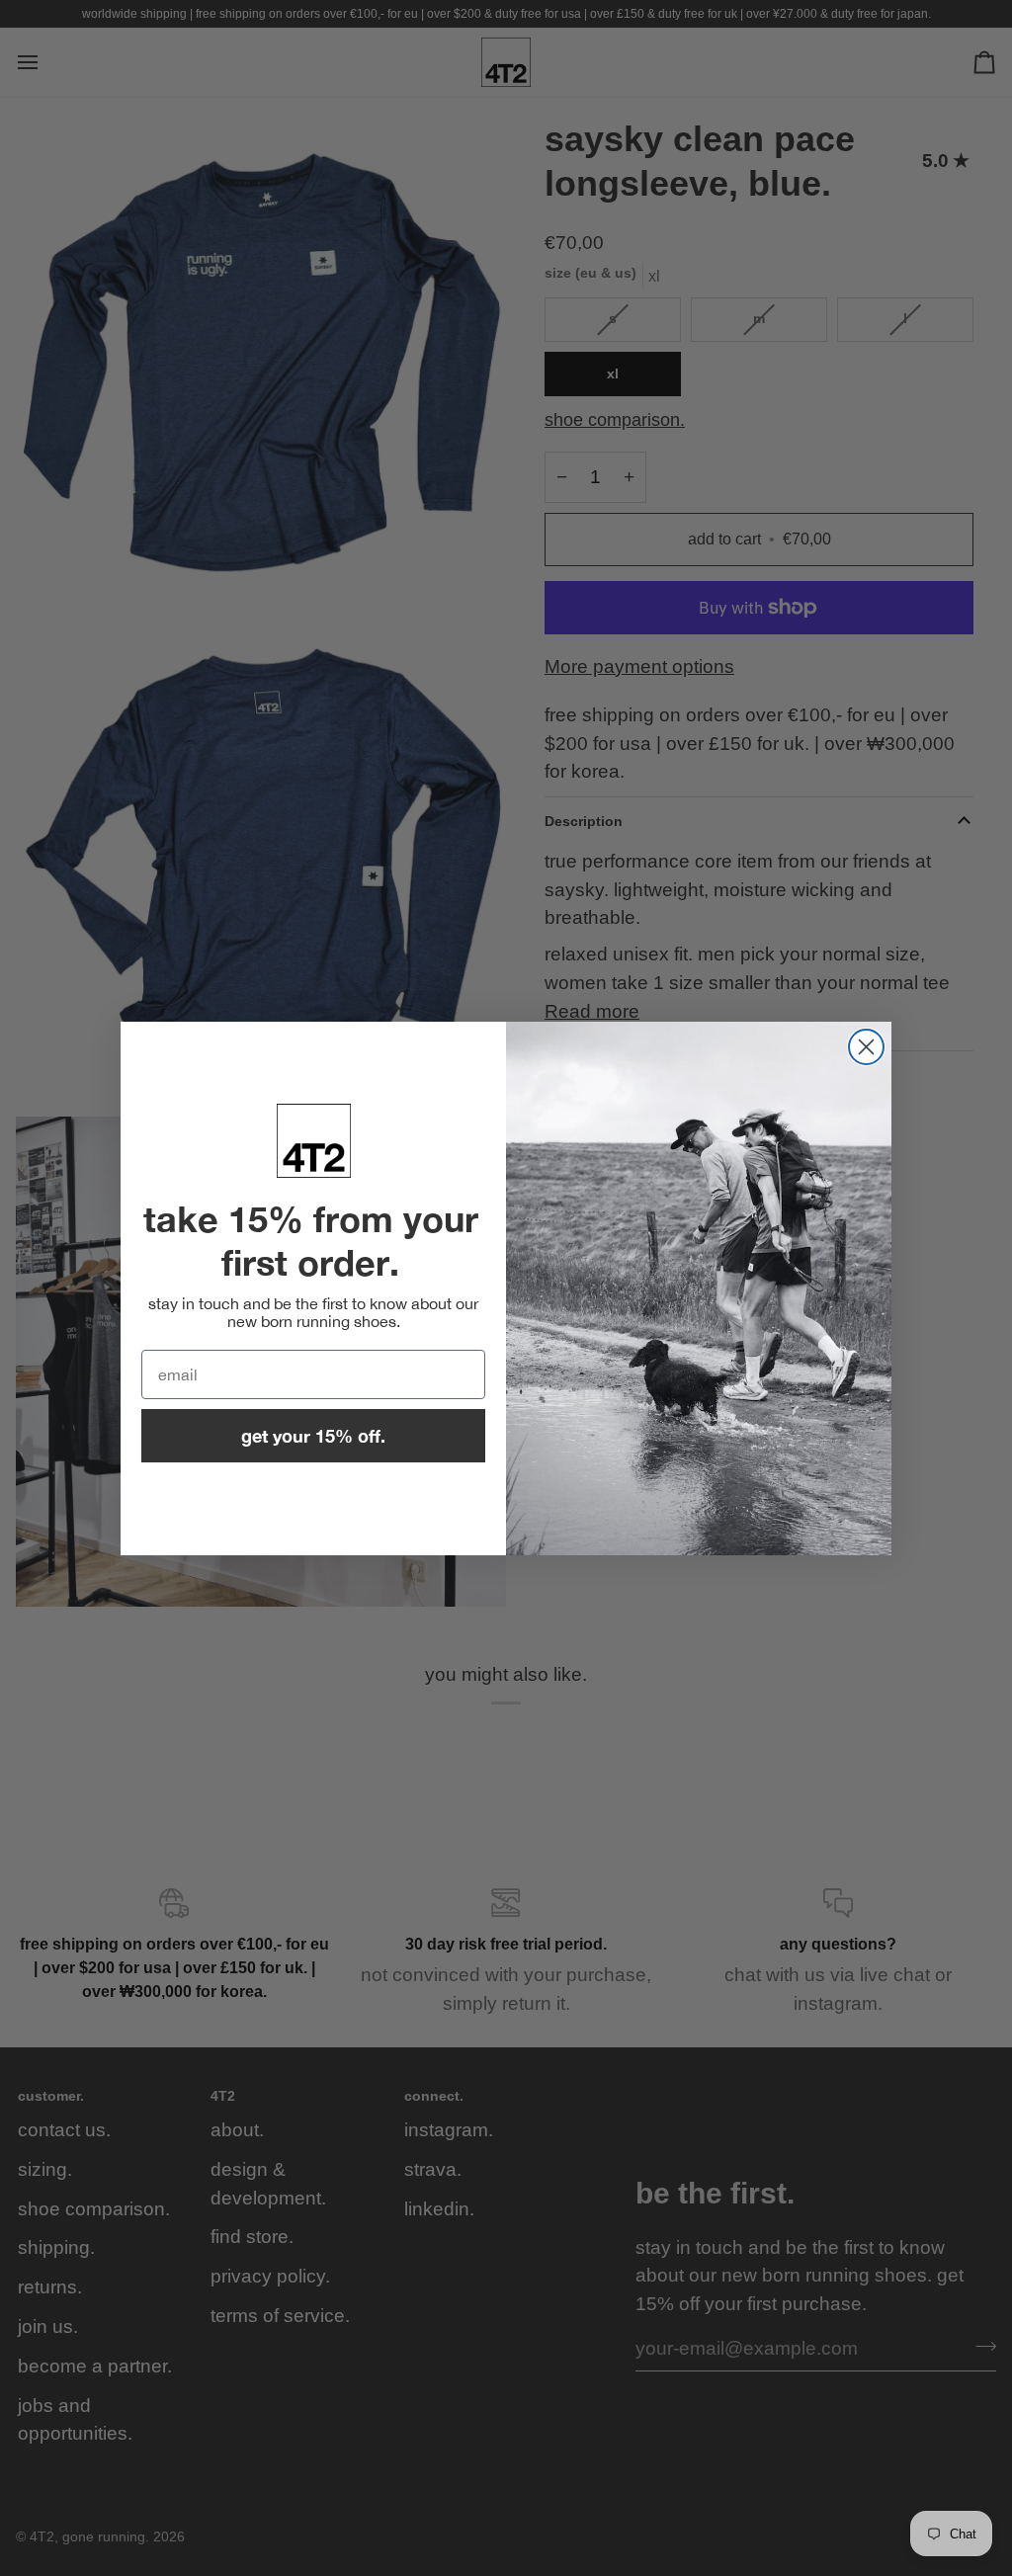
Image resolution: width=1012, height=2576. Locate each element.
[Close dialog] (866, 1047)
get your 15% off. (313, 1436)
